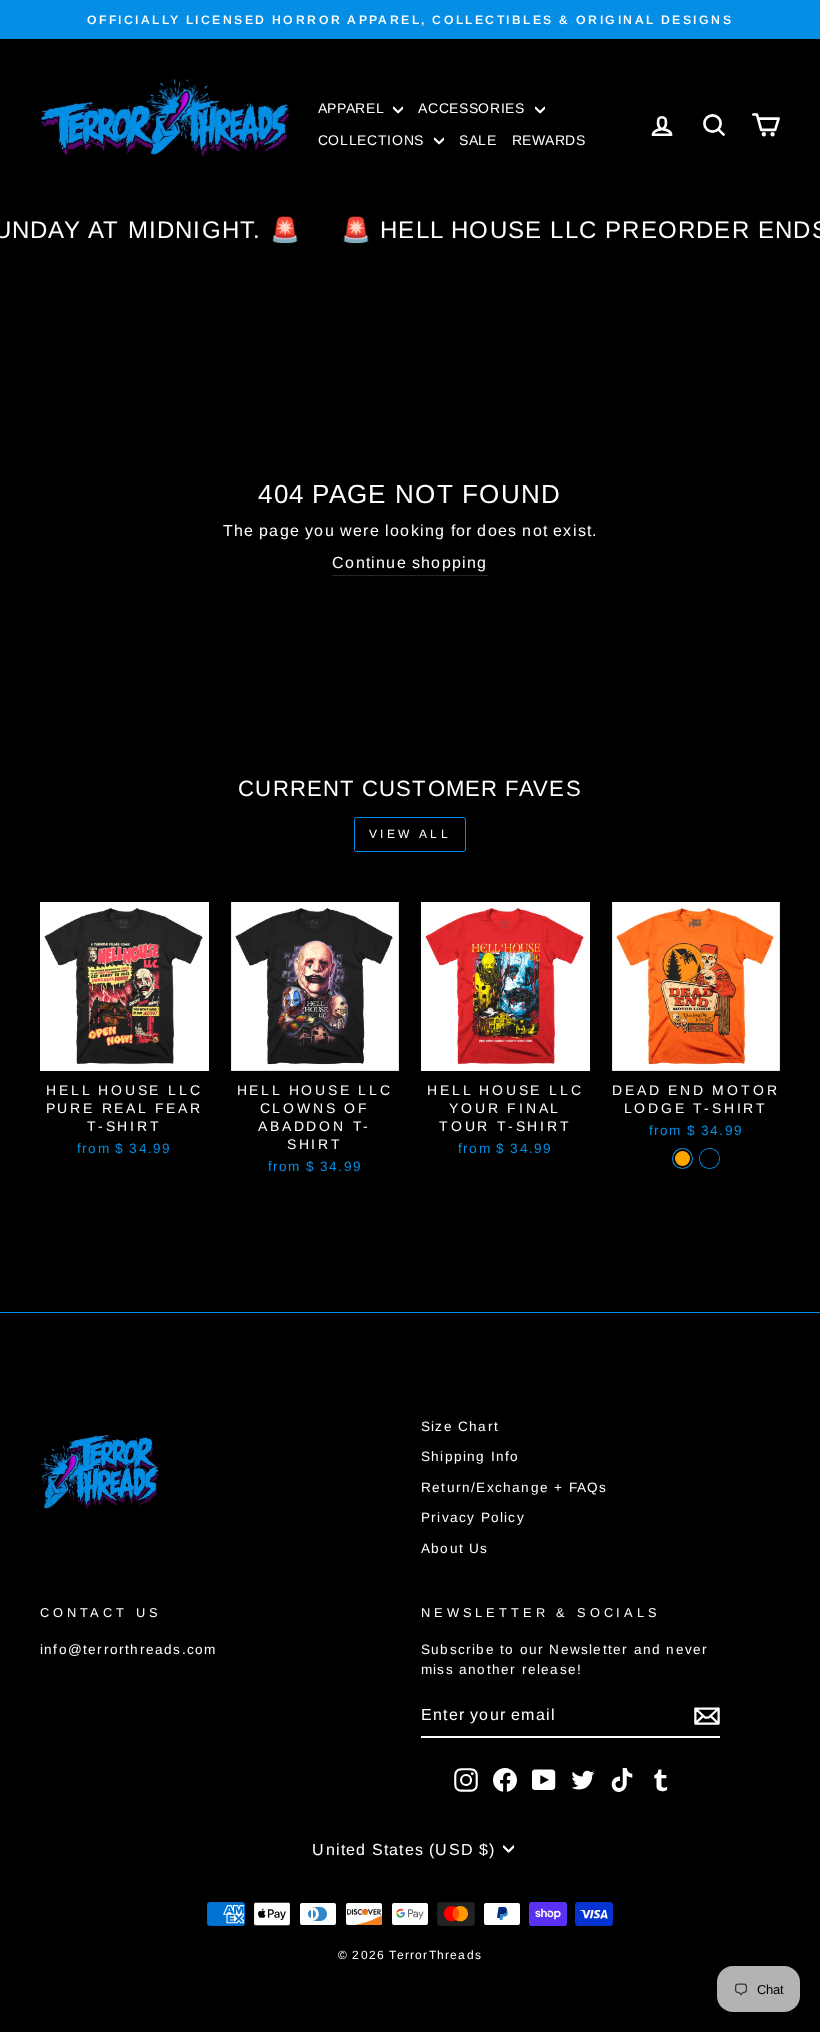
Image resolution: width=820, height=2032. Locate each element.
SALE (478, 140)
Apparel (353, 108)
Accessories (473, 108)
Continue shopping (409, 562)
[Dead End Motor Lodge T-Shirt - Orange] (682, 1158)
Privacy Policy (473, 1517)
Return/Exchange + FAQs (514, 1487)
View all (410, 834)
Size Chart (460, 1426)
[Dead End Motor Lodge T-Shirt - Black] (709, 1158)
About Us (455, 1548)
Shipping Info (470, 1456)
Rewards (549, 140)
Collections (373, 140)
